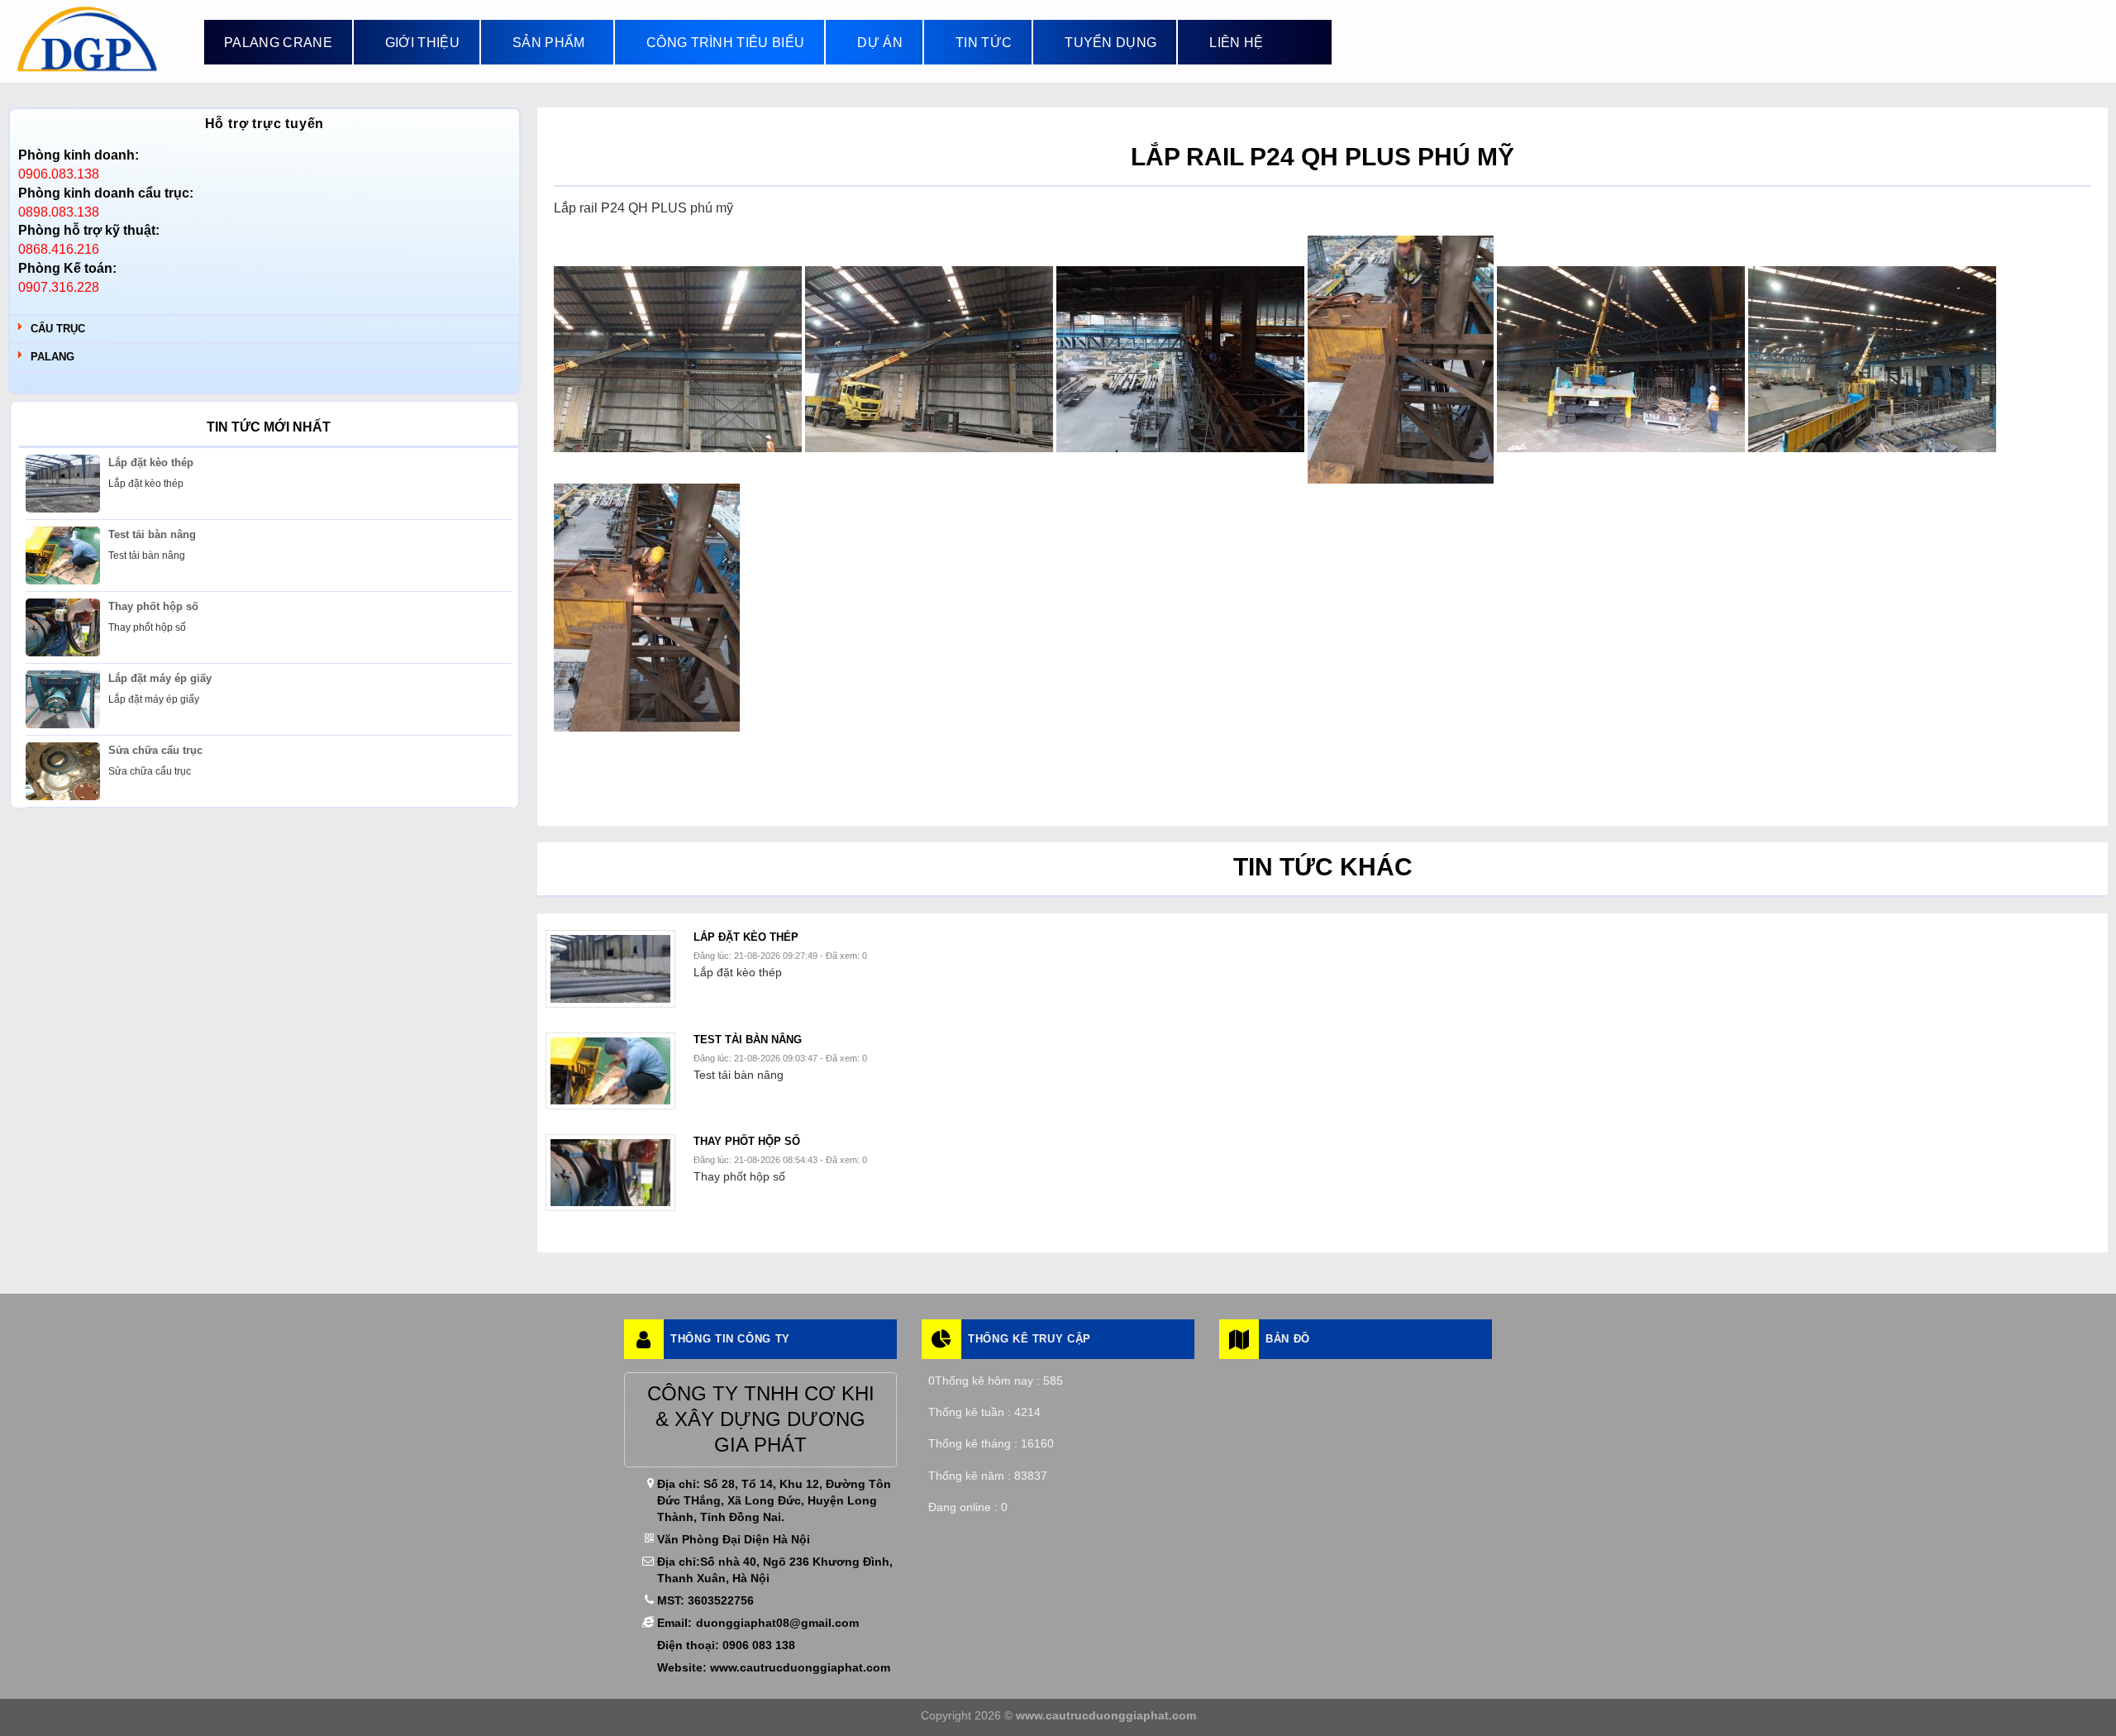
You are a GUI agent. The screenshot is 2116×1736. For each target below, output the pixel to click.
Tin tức (984, 43)
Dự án (880, 43)
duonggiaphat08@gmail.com (777, 1623)
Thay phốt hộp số (153, 606)
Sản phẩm (549, 43)
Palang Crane (278, 43)
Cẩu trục (58, 329)
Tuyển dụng (1110, 43)
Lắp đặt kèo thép (151, 463)
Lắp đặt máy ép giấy (160, 678)
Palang (52, 357)
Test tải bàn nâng (152, 534)
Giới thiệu (422, 43)
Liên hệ (1236, 43)
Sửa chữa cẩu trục (155, 750)
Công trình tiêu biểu (725, 43)
